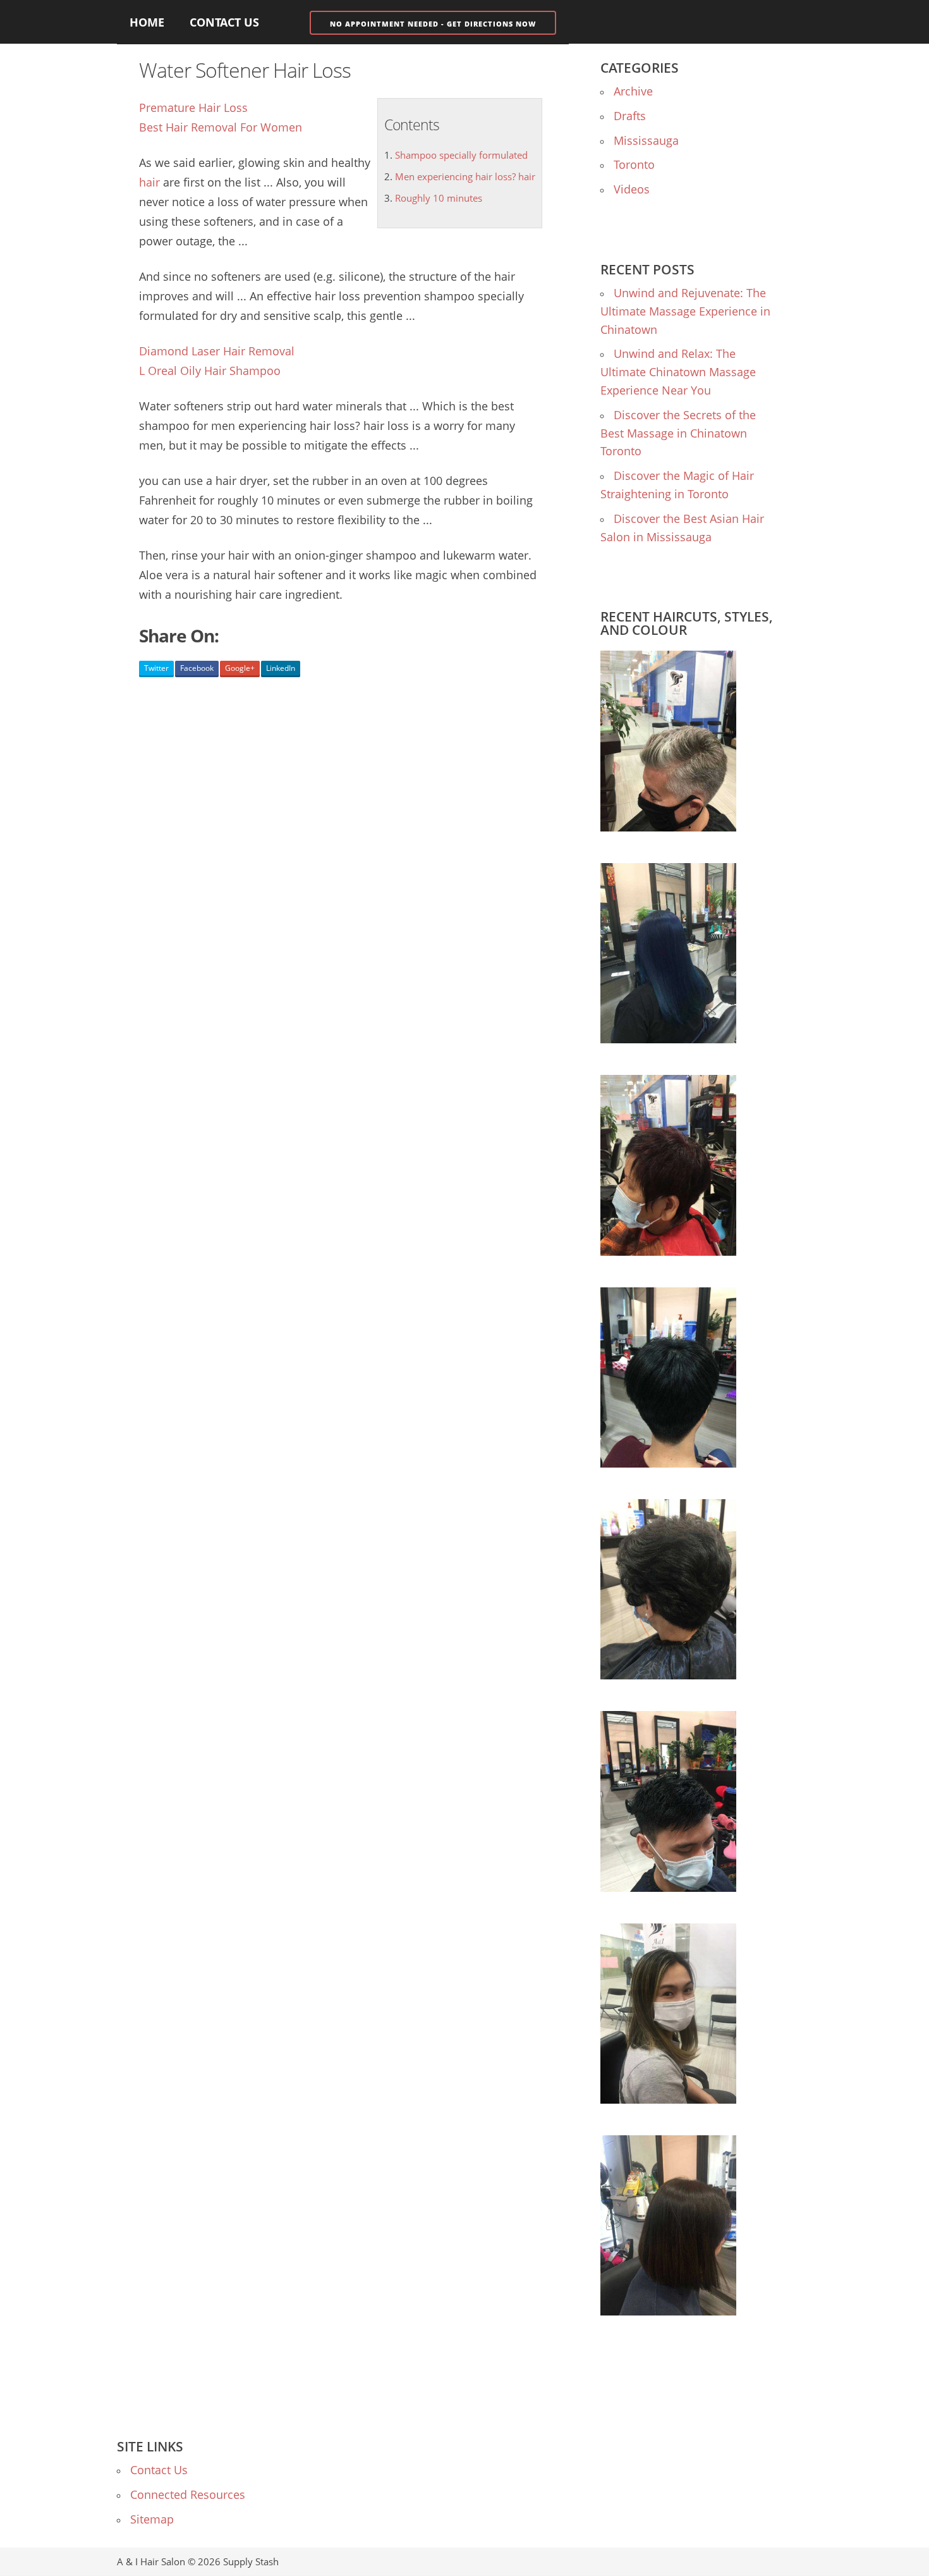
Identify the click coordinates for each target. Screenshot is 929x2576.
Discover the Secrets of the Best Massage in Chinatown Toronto (678, 433)
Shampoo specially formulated (461, 155)
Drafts (630, 116)
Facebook (197, 668)
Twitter (156, 668)
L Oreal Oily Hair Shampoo (210, 371)
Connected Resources (188, 2494)
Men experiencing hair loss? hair (465, 176)
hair (149, 182)
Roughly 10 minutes (439, 198)
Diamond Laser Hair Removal (217, 351)
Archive (633, 91)
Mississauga (646, 140)
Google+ (240, 668)
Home (147, 22)
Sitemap (152, 2519)
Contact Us (224, 22)
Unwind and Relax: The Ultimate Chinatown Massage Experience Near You (678, 372)
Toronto (634, 164)
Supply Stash (251, 2561)
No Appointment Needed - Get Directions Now (433, 24)
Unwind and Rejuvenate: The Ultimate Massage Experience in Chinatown (685, 311)
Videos (632, 189)
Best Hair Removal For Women (221, 127)
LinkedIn (281, 668)
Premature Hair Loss (193, 107)
